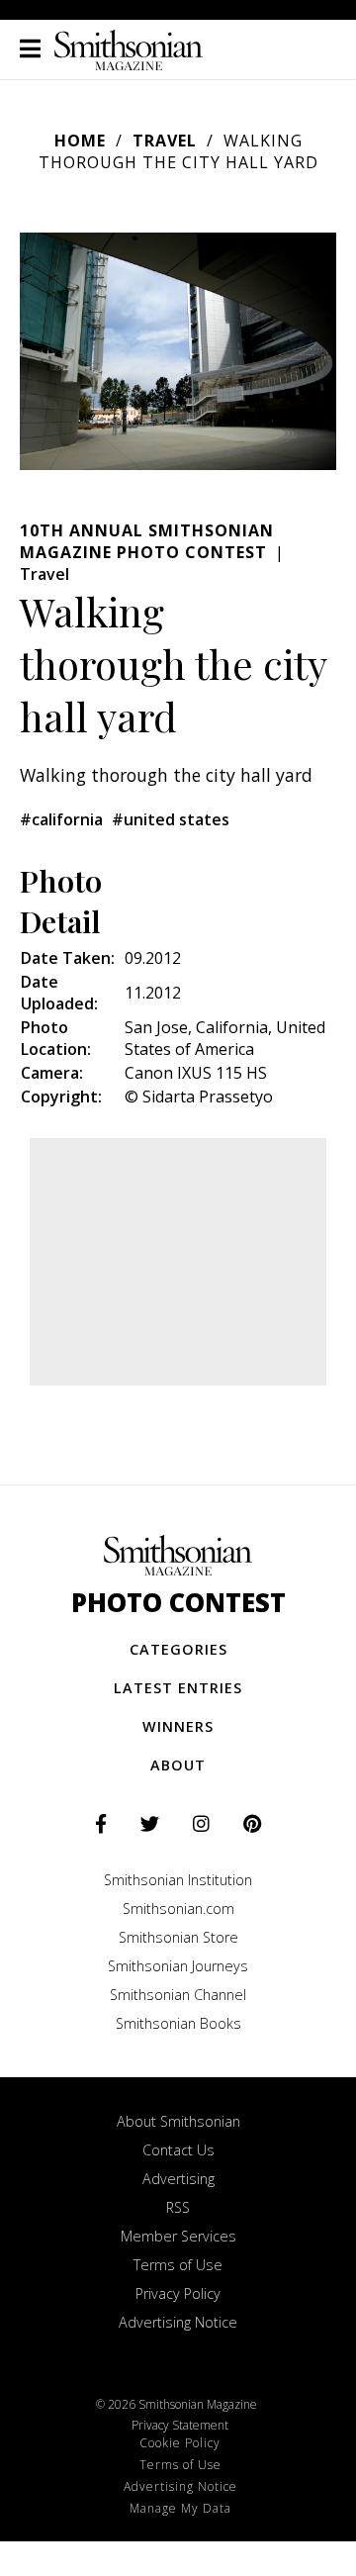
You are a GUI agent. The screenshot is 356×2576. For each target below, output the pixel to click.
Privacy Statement (180, 2425)
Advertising (178, 2179)
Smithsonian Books (178, 2023)
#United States (171, 819)
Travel (165, 141)
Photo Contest (178, 1603)
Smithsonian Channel (178, 1995)
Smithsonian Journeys (178, 1966)
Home (80, 141)
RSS (178, 2207)
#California (61, 819)
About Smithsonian (178, 2121)
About (178, 1765)
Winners (178, 1726)
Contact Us (178, 2150)
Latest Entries (178, 1688)
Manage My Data (180, 2508)
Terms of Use (178, 2265)
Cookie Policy (180, 2443)
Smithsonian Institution (178, 1880)
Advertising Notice (178, 2322)
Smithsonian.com (178, 1908)
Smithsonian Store (178, 1937)
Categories (178, 1649)
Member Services (178, 2236)
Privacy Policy (178, 2293)
